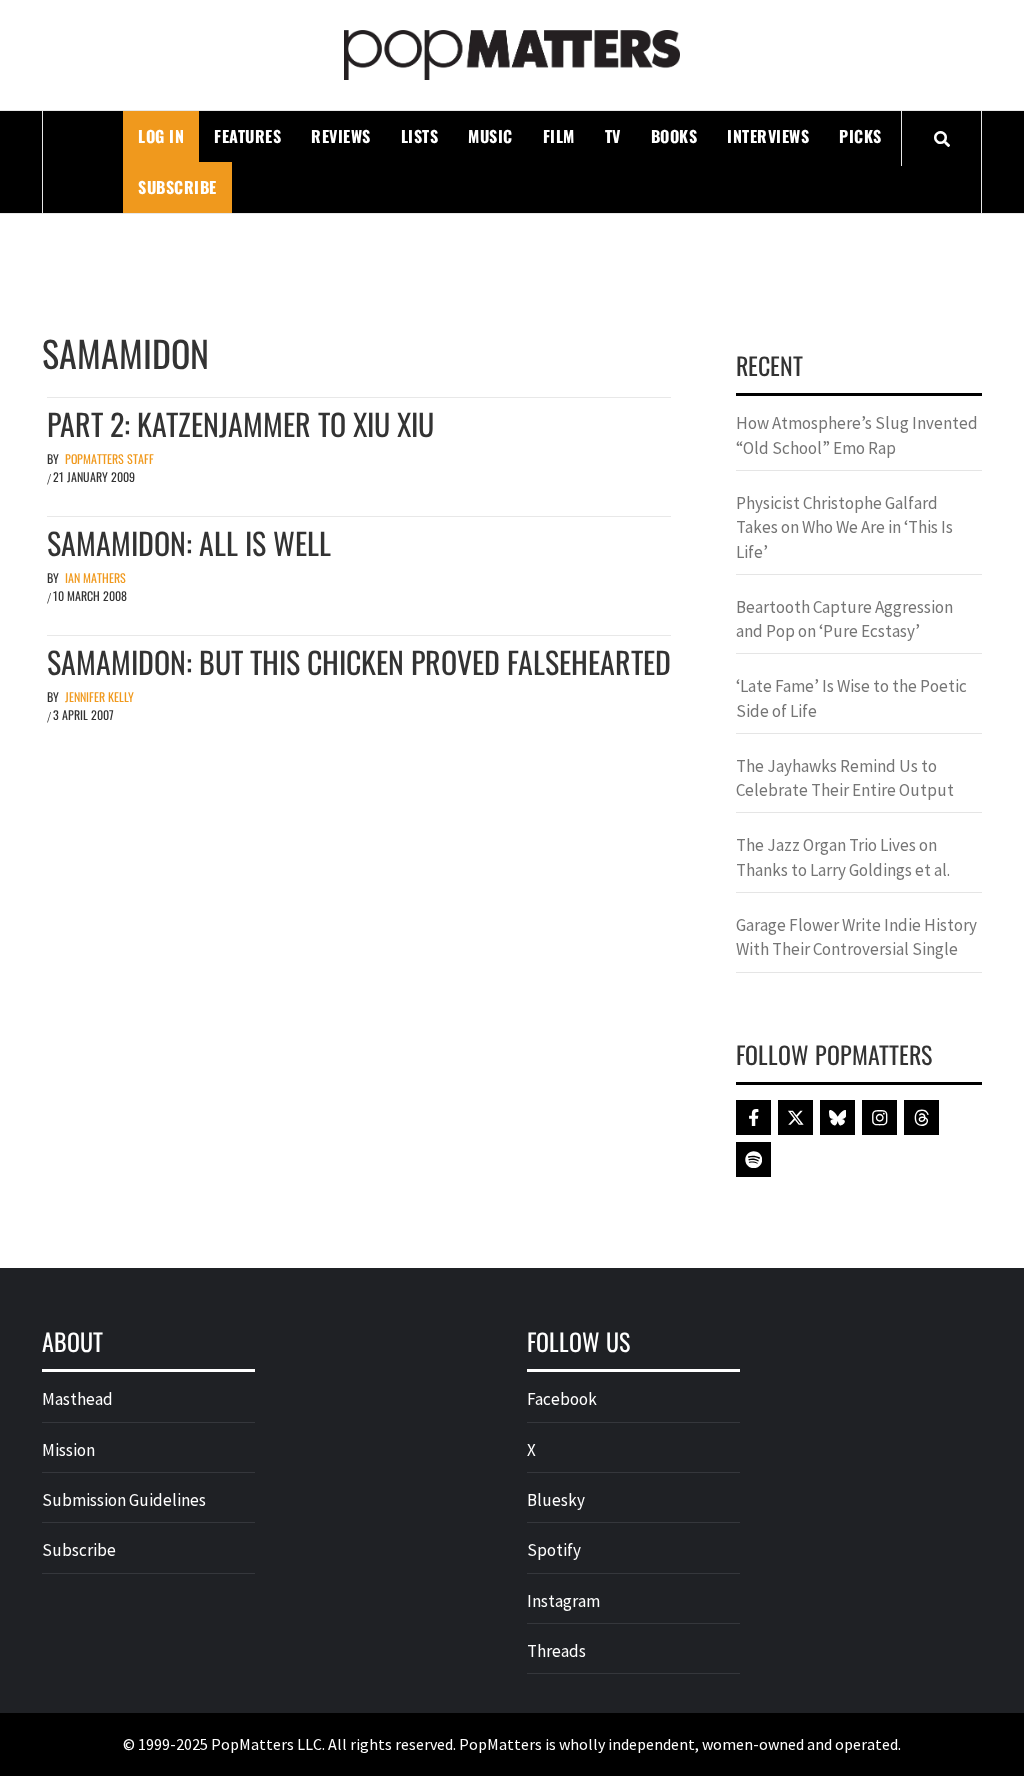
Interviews (768, 136)
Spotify (554, 1550)
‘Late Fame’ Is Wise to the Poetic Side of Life (851, 698)
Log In (161, 136)
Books (674, 136)
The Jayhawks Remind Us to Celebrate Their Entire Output (845, 778)
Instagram (563, 1601)
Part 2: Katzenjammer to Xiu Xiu (240, 423)
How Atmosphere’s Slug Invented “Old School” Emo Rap (857, 435)
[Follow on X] (795, 1117)
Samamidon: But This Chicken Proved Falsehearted (359, 661)
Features (247, 136)
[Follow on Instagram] (879, 1117)
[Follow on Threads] (921, 1117)
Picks (860, 136)
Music (490, 136)
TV (613, 136)
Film (559, 136)
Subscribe (177, 187)
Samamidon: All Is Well (189, 542)
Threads (556, 1651)
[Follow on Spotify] (753, 1159)
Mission (68, 1450)
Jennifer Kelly (99, 696)
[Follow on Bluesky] (837, 1117)
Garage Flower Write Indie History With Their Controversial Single (856, 937)
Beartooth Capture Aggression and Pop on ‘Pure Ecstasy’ (844, 619)
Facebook (562, 1399)
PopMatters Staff (109, 458)
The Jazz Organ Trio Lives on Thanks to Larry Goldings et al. (843, 857)
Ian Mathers (95, 577)
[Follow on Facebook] (753, 1117)
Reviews (341, 136)
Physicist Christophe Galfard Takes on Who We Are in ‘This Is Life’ (844, 527)
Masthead (77, 1399)
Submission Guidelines (124, 1500)
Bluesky (556, 1500)
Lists (420, 136)
